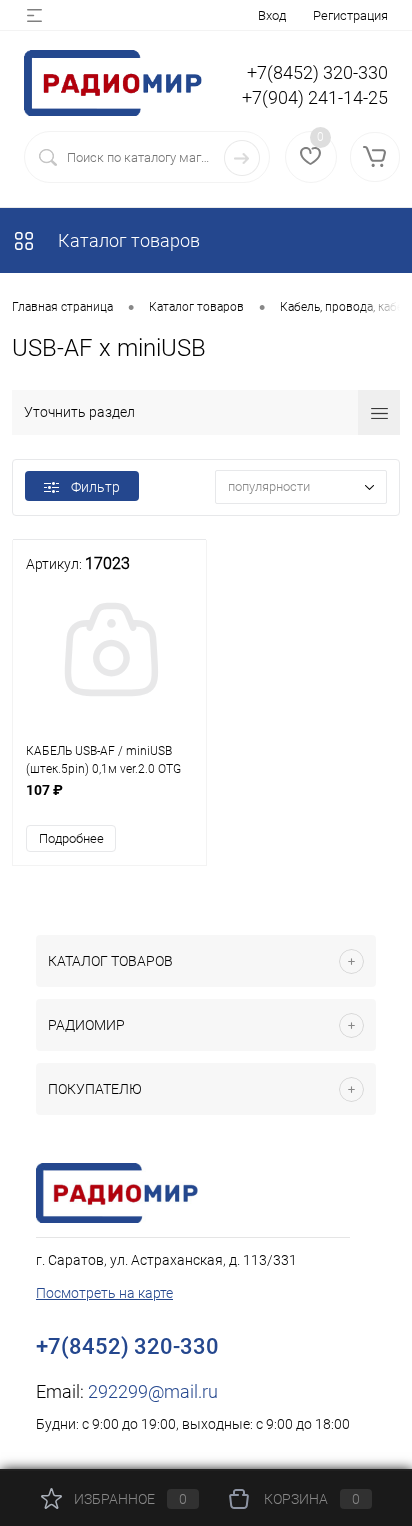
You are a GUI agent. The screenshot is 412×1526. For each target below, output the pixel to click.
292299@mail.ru (153, 1391)
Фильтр (95, 487)
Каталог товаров (127, 240)
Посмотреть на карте (104, 1293)
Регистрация (350, 15)
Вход (272, 15)
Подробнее (71, 838)
